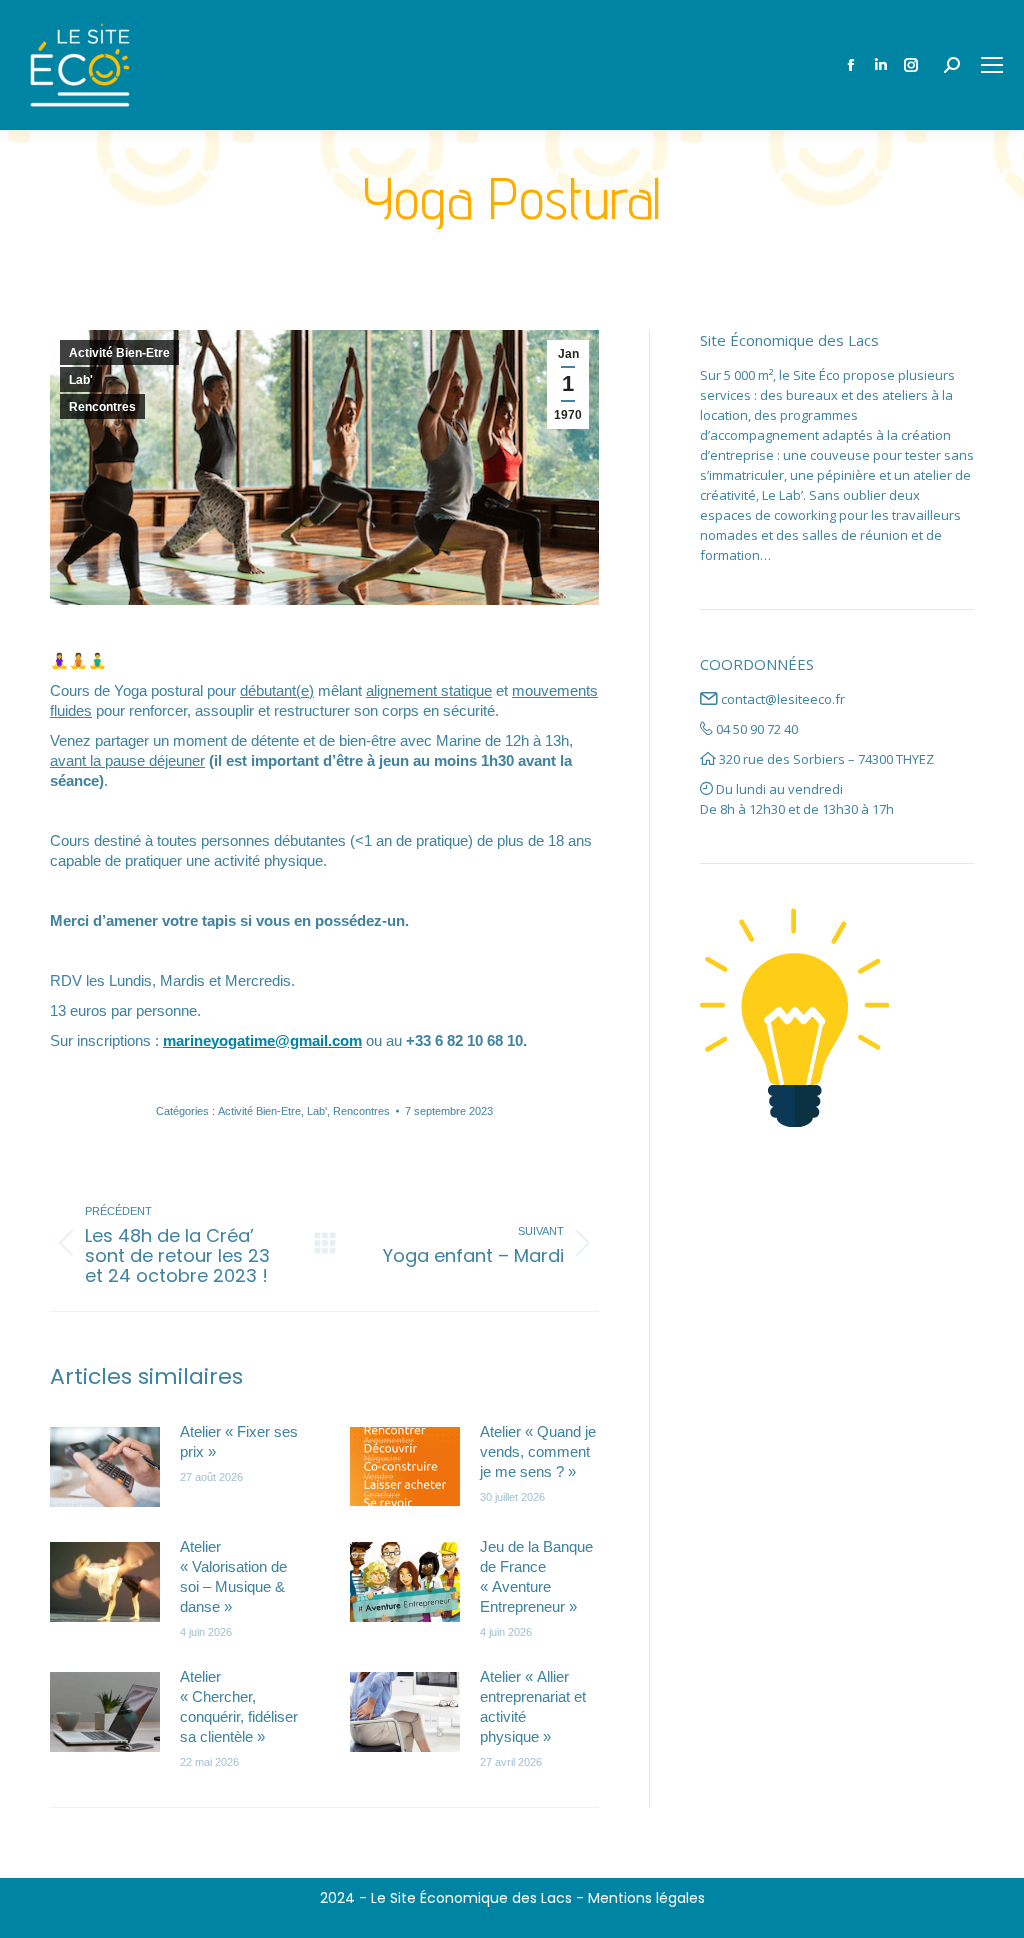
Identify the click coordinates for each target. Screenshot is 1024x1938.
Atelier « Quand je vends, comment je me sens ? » (538, 1451)
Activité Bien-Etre (119, 353)
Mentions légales (646, 1898)
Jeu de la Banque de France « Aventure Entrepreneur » (536, 1576)
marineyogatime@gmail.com (262, 1040)
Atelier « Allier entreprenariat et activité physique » (533, 1706)
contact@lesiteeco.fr (783, 699)
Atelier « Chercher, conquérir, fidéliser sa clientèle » (239, 1706)
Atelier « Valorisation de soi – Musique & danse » (233, 1576)
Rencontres (102, 407)
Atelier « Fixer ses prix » (239, 1441)
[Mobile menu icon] (992, 65)
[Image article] (105, 1467)
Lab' (81, 380)
